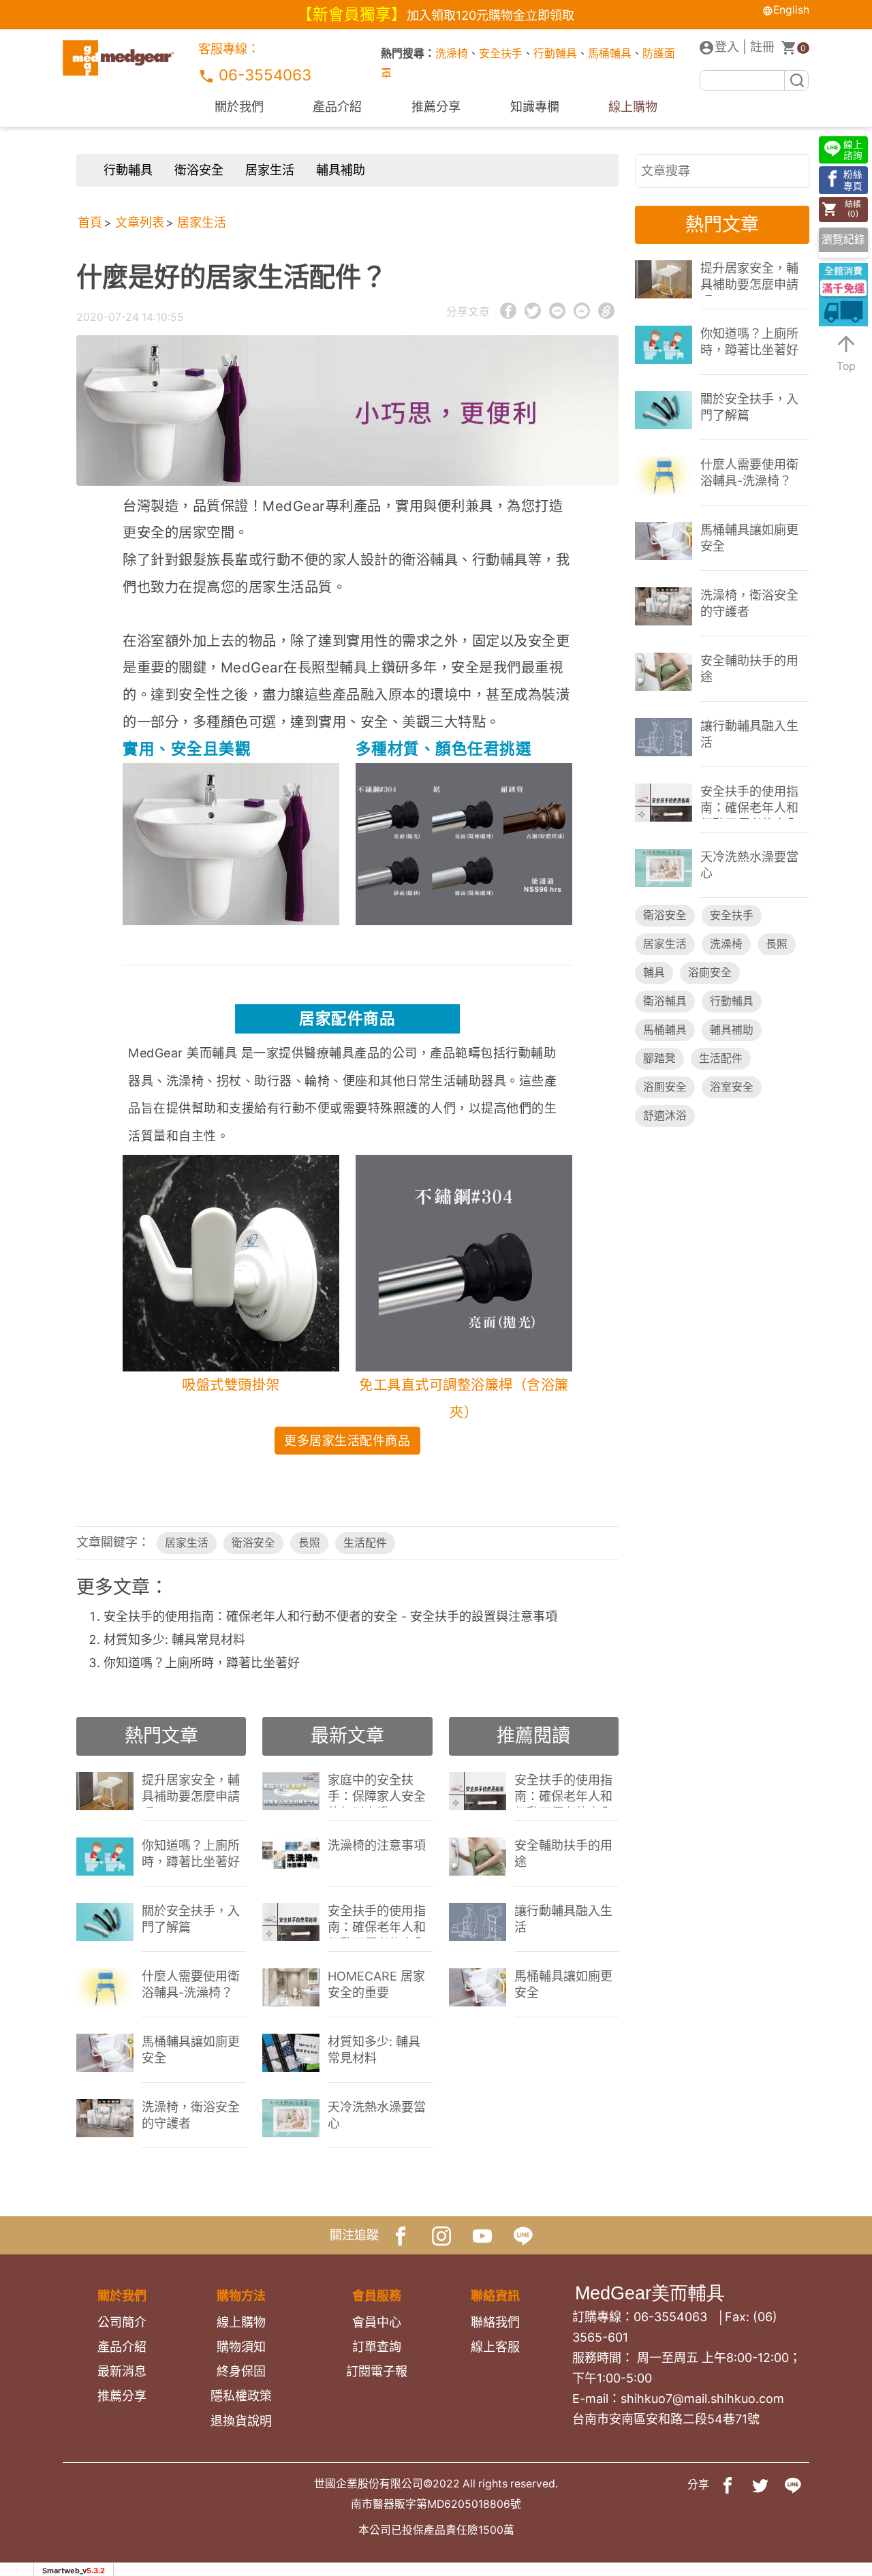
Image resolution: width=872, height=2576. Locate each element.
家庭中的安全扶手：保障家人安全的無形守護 (377, 1790)
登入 (727, 47)
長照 (309, 1543)
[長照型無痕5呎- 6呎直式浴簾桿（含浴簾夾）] (464, 1262)
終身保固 (241, 2371)
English (791, 10)
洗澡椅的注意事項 (377, 1845)
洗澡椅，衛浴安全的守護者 (191, 2115)
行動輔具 (555, 53)
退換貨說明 (241, 2421)
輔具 (654, 973)
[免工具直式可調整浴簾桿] (464, 843)
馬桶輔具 (610, 53)
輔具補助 (341, 170)
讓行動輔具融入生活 (563, 1919)
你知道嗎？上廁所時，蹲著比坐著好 (202, 1663)
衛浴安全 (199, 170)
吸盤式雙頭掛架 (231, 1385)
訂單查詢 (377, 2347)
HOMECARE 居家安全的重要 (376, 1984)
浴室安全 (732, 1087)
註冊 (762, 47)
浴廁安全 (710, 973)
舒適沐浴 (665, 1116)
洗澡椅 (452, 53)
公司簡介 (122, 2322)
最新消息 (122, 2371)
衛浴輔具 (665, 1001)
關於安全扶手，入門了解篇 (191, 1919)
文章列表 (140, 222)
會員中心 (377, 2322)
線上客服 (495, 2347)
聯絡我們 (495, 2322)
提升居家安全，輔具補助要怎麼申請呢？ (191, 1790)
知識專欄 (535, 107)
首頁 (90, 222)
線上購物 (633, 107)
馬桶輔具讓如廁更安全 (191, 2050)
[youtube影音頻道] (482, 2235)
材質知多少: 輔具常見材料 (174, 1640)
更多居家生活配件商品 (347, 1441)
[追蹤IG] (441, 2235)
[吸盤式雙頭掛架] (231, 842)
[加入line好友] (523, 2235)
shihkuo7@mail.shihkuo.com (702, 2399)
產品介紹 (337, 107)
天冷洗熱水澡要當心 (377, 2115)
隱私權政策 (241, 2396)
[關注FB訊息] (401, 2235)
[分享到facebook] (728, 2485)
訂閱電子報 (377, 2371)
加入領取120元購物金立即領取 (490, 15)
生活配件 (365, 1543)
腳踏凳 (659, 1058)
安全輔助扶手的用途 (563, 1853)
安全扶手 (501, 53)
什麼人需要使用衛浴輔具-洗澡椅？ (191, 1984)
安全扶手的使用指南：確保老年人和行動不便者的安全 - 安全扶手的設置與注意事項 (330, 1616)
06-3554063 (263, 75)
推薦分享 (436, 107)
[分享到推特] (760, 2485)
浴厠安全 (665, 1087)
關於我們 (239, 107)
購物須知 (241, 2347)
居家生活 (270, 170)
